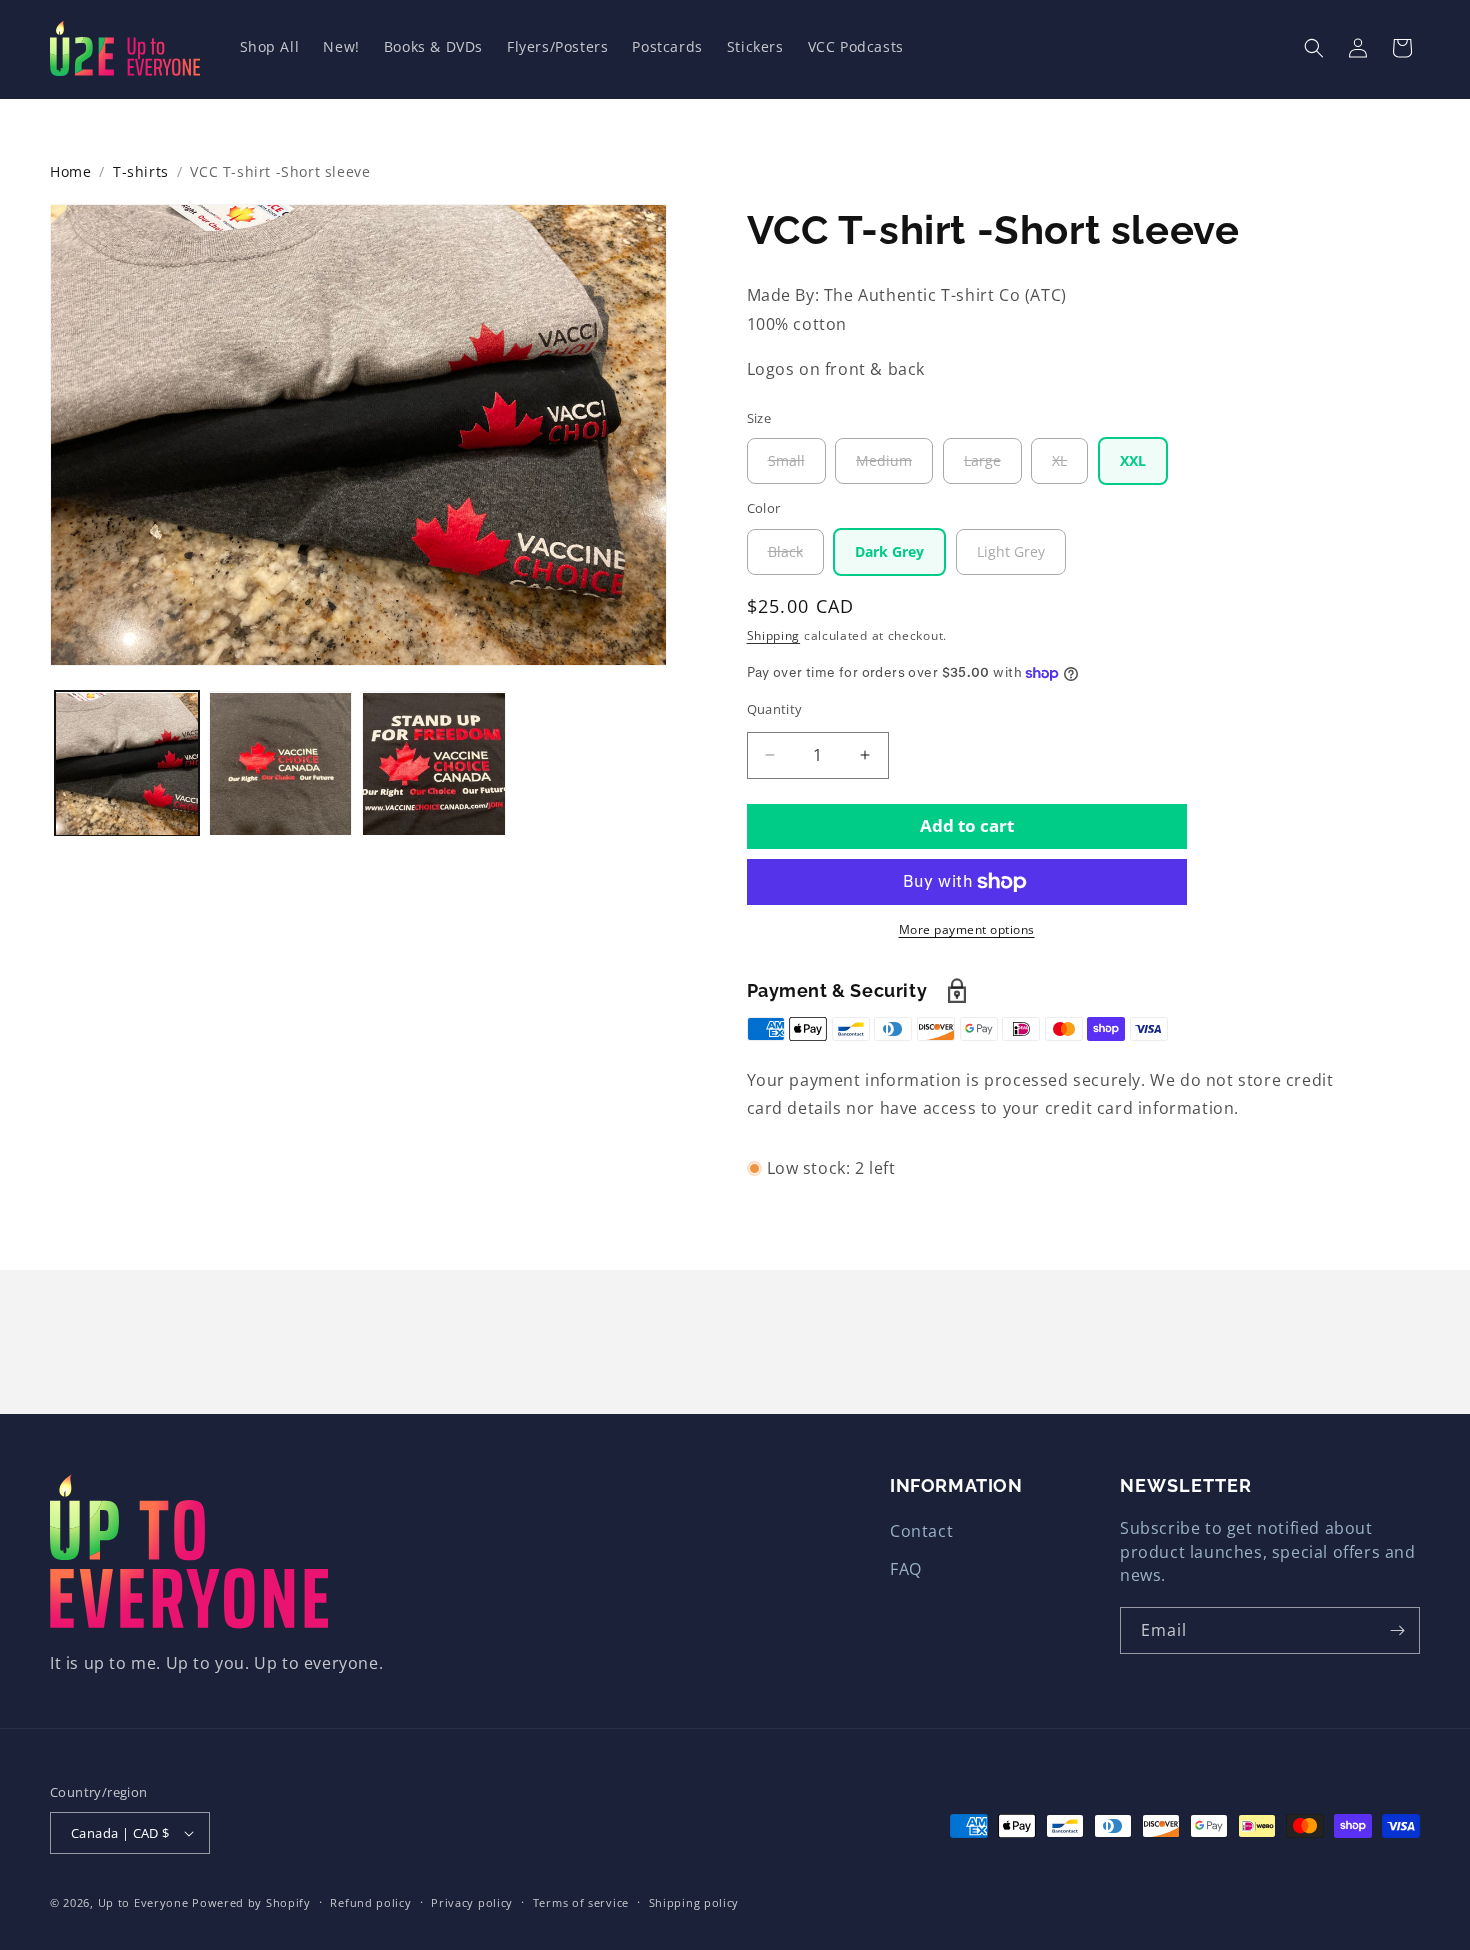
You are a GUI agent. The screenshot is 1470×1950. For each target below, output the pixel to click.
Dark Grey (889, 551)
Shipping (774, 635)
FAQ (906, 1569)
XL (1070, 467)
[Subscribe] (1397, 1630)
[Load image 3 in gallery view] (434, 764)
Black (796, 558)
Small (797, 467)
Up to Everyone (143, 1902)
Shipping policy (694, 1902)
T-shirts (141, 171)
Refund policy (370, 1902)
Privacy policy (472, 1902)
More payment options (967, 929)
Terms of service (581, 1902)
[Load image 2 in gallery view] (281, 764)
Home (70, 171)
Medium (894, 467)
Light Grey (1011, 551)
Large (993, 467)
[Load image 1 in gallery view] (127, 764)
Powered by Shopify (251, 1902)
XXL (1133, 460)
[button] (1314, 48)
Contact (921, 1531)
